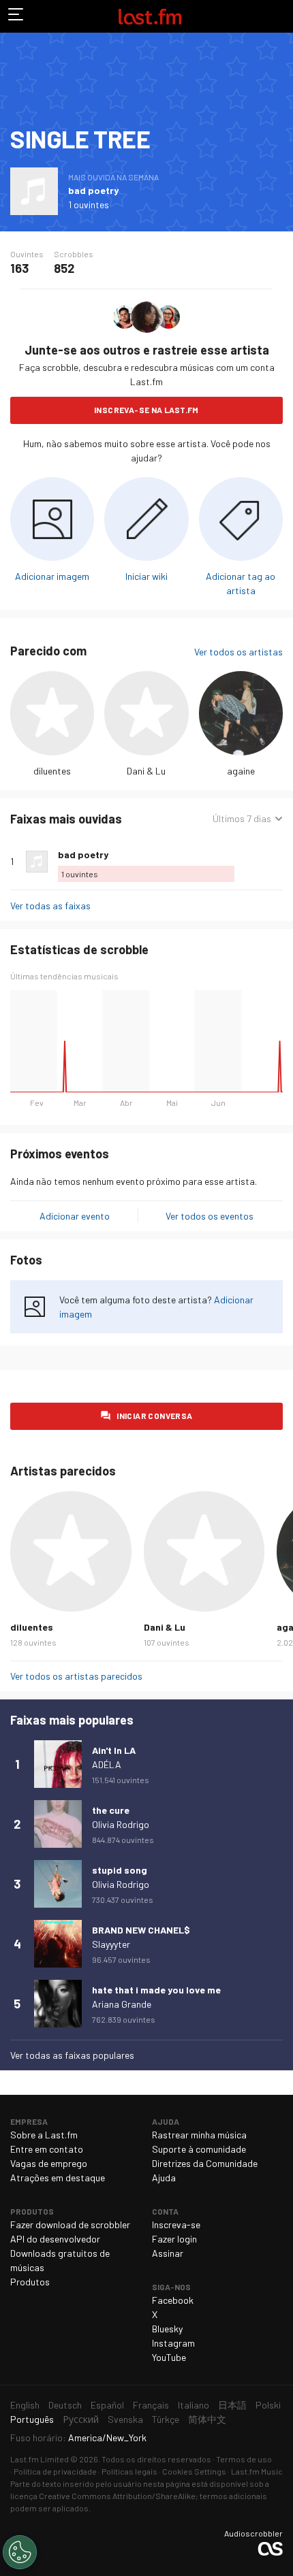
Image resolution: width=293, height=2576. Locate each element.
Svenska (125, 2419)
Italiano (194, 2405)
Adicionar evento (75, 1216)
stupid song (120, 1870)
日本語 (232, 2405)
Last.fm (150, 16)
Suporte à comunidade (199, 2149)
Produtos (30, 2282)
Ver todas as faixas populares (72, 2055)
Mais (277, 862)
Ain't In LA (114, 1750)
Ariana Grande (122, 2004)
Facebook (173, 2300)
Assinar (168, 2253)
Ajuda (164, 2178)
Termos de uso (244, 2459)
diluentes (52, 771)
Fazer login (174, 2239)
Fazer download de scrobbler (70, 2224)
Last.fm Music (257, 2471)
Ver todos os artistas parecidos (76, 1676)
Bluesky (167, 2329)
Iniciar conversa (154, 1416)
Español (107, 2405)
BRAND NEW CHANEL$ (141, 1930)
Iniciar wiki (146, 576)
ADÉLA (107, 1764)
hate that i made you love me (156, 1990)
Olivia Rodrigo (121, 1824)
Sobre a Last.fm (44, 2135)
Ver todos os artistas (238, 652)
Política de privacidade (55, 2471)
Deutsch (65, 2405)
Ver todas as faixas (50, 906)
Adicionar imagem (52, 576)
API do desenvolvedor (55, 2239)
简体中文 (207, 2419)
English (25, 2405)
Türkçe (166, 2419)
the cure (111, 1810)
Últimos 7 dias (242, 819)
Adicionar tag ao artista (241, 583)
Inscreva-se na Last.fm (146, 410)
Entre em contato (47, 2149)
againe (241, 771)
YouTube (169, 2357)
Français (151, 2405)
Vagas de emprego (49, 2163)
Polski (268, 2405)
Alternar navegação (16, 16)
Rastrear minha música (199, 2135)
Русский (81, 2419)
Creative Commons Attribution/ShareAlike (117, 2496)
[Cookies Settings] (20, 2552)
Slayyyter (111, 1944)
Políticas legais (129, 2471)
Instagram (173, 2343)
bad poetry (93, 190)
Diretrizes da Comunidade (205, 2163)
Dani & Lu (146, 771)
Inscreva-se (176, 2224)
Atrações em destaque (58, 2178)
